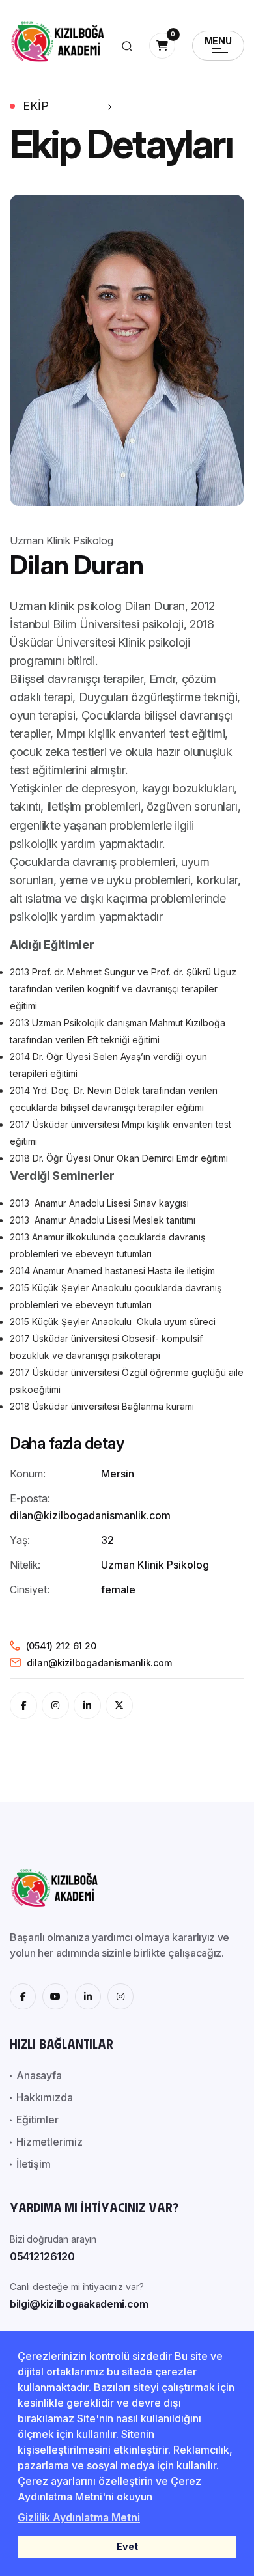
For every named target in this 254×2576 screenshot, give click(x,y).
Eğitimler (37, 2120)
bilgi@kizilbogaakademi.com (79, 2304)
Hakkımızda (44, 2097)
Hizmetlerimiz (49, 2142)
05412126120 (42, 2256)
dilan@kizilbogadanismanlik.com (98, 1663)
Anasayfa (39, 2075)
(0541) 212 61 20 (60, 1646)
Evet (127, 2546)
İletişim (34, 2164)
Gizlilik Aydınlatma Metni (79, 2517)
